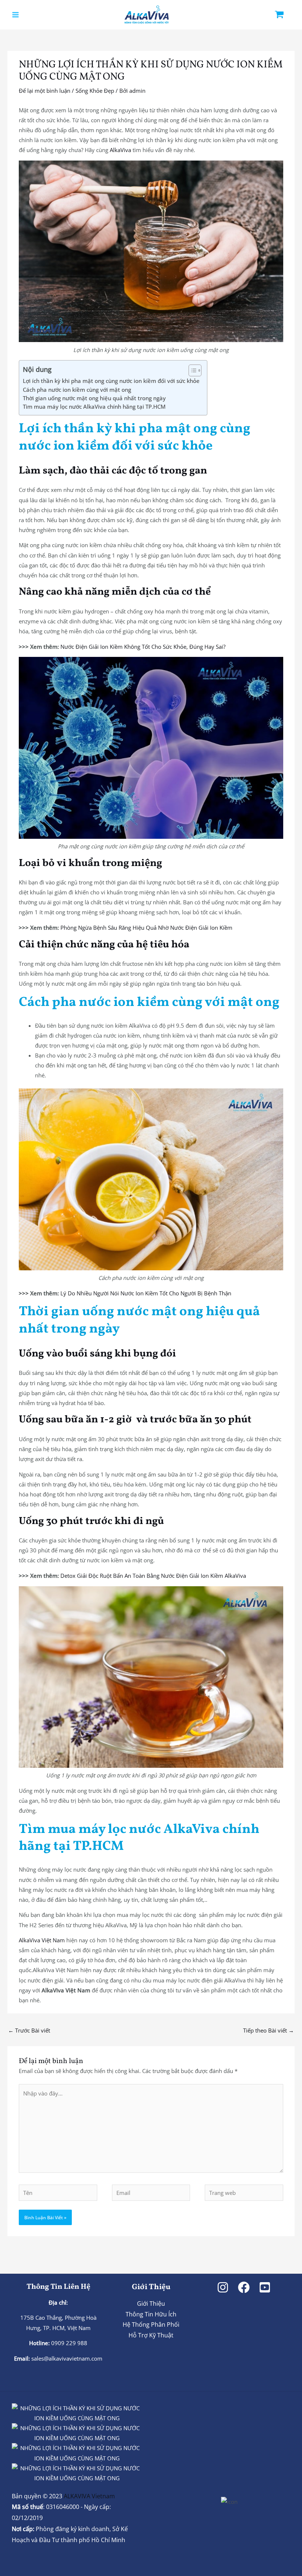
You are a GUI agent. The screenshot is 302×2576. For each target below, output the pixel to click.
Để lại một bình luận (45, 91)
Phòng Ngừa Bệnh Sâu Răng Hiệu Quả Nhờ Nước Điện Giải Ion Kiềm (146, 928)
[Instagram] (223, 2287)
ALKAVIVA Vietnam (89, 2496)
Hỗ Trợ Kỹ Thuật (151, 2335)
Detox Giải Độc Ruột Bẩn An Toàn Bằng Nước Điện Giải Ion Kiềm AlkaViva (153, 1576)
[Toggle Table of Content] (191, 370)
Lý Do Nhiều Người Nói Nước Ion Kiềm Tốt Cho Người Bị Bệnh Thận (146, 1293)
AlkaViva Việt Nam (42, 1940)
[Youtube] (265, 2287)
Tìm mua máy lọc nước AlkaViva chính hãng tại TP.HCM (94, 407)
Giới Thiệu (151, 2304)
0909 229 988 (69, 2343)
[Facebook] (244, 2287)
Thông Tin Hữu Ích (151, 2314)
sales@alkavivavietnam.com (67, 2358)
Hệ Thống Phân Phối (151, 2325)
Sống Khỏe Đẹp (95, 91)
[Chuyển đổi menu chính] (15, 15)
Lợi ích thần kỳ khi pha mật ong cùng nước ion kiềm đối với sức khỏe (111, 381)
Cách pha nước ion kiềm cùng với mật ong (77, 390)
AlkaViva (120, 150)
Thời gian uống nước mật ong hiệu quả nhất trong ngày (94, 398)
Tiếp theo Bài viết (268, 2030)
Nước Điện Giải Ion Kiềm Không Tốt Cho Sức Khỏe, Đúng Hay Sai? (143, 647)
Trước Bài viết (29, 2030)
